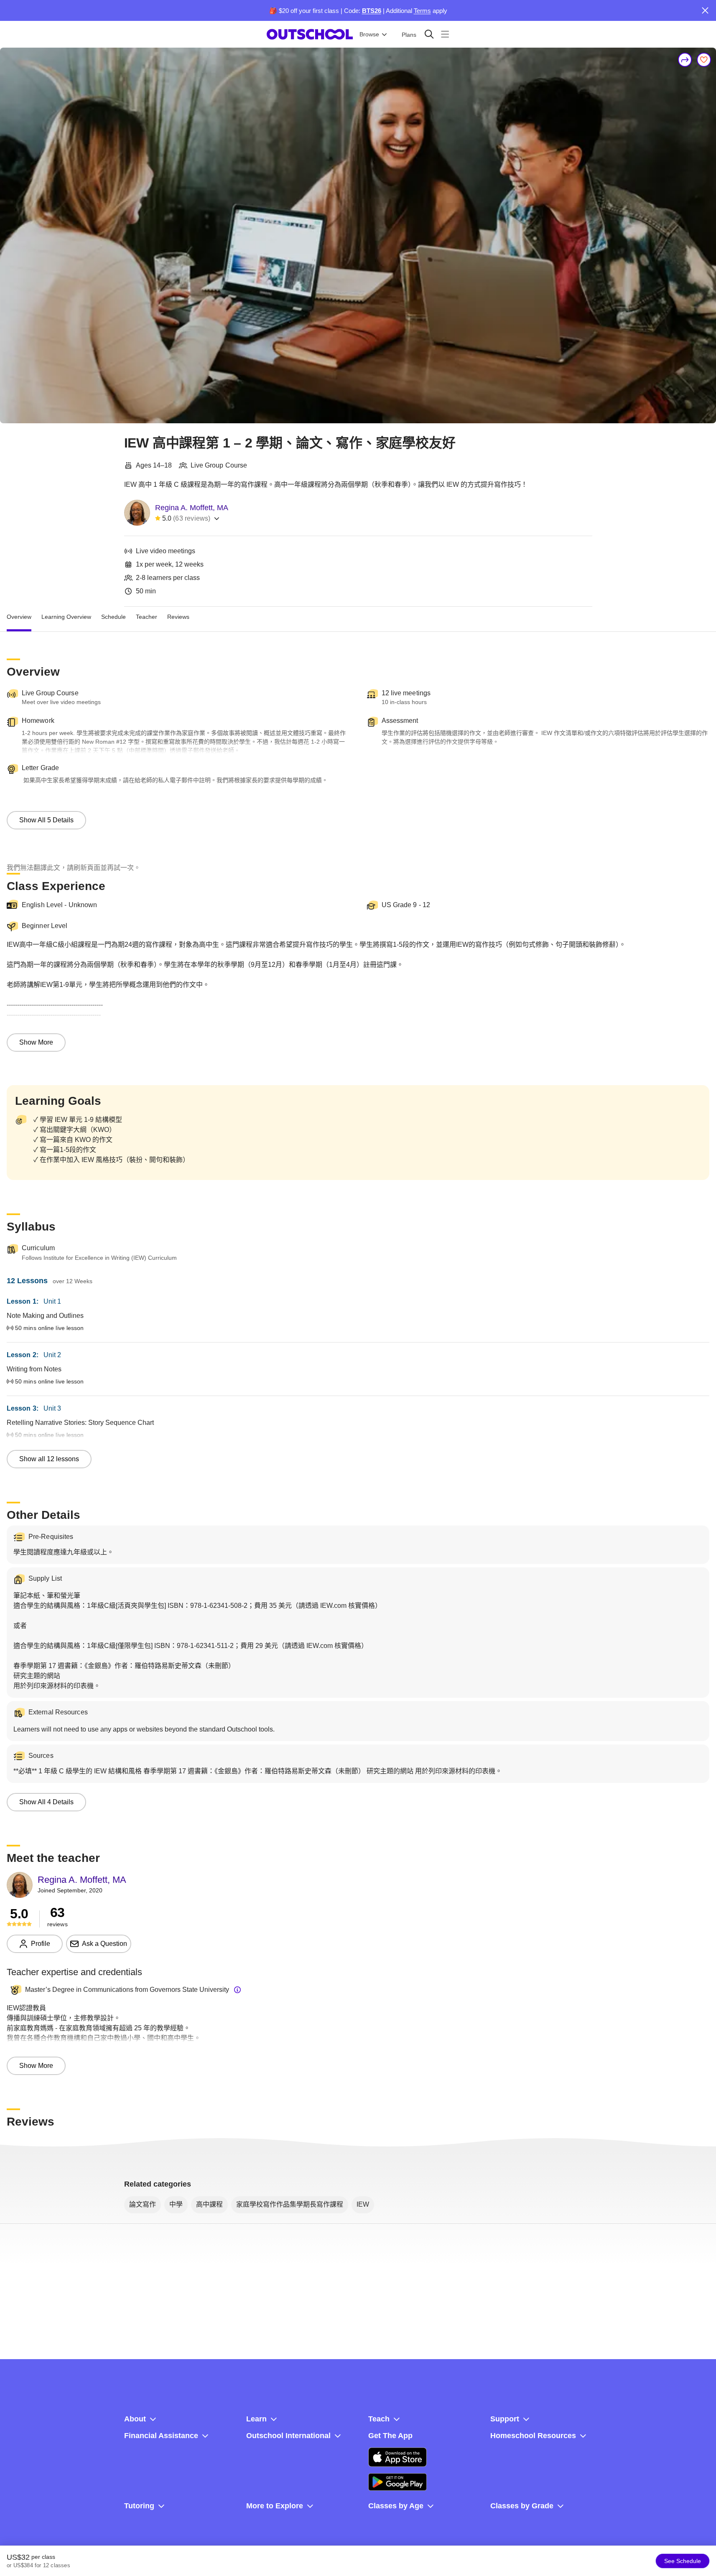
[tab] (19, 617)
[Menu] (445, 34)
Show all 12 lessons (49, 1459)
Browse (369, 34)
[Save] (704, 60)
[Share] (685, 60)
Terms (422, 11)
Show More (36, 1042)
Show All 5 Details (46, 820)
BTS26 (372, 11)
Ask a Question (104, 1944)
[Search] (429, 34)
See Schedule (683, 2561)
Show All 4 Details (46, 1802)
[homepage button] (310, 34)
